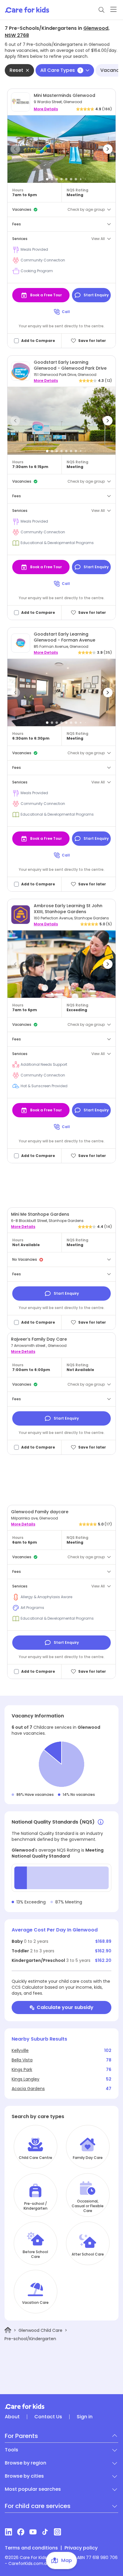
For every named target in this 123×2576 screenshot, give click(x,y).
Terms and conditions (31, 2548)
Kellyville (20, 2050)
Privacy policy (81, 2548)
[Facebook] (21, 2532)
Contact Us (48, 2417)
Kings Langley (26, 2079)
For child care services (38, 2506)
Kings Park (22, 2070)
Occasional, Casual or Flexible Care (88, 2206)
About (12, 2417)
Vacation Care (35, 2303)
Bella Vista (22, 2060)
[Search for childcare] (102, 10)
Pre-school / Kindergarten (36, 2206)
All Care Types (61, 70)
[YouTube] (33, 2532)
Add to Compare (38, 341)
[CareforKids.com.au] (61, 2406)
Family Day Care (88, 2158)
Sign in (85, 2417)
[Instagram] (57, 2532)
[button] (15, 149)
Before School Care (35, 2254)
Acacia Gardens (28, 2089)
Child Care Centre (36, 2158)
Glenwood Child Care (40, 2330)
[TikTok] (45, 2532)
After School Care (88, 2254)
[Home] (8, 2330)
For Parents (21, 2436)
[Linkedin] (9, 2532)
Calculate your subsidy (65, 2007)
